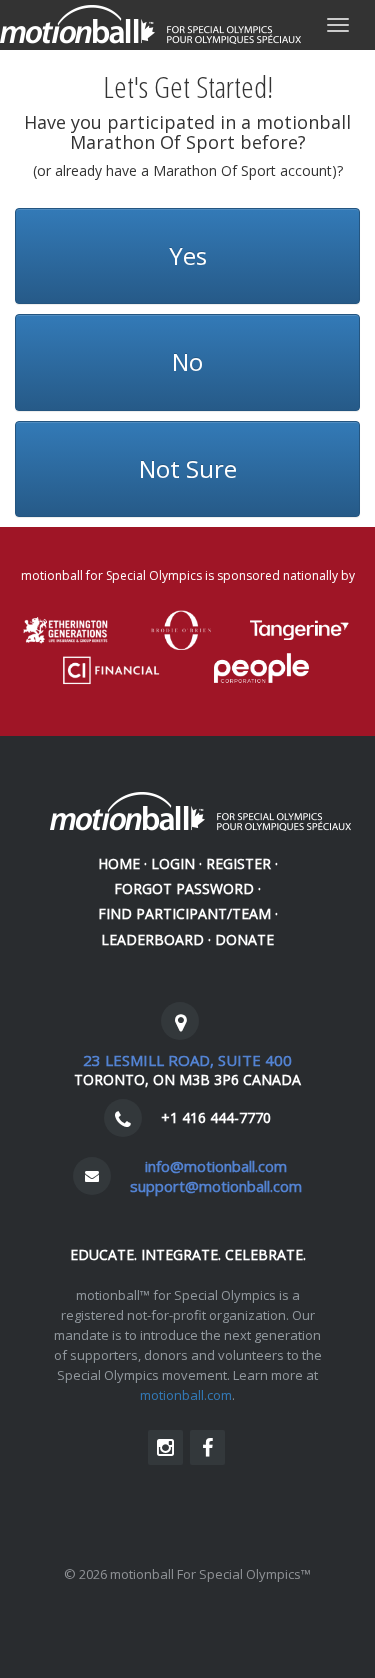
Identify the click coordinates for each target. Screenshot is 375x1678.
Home (119, 863)
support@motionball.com (216, 1186)
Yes (188, 255)
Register (238, 863)
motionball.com (186, 1395)
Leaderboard (152, 939)
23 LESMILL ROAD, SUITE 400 (187, 1060)
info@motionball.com (216, 1166)
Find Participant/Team (184, 913)
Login (173, 863)
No (187, 361)
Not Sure (188, 468)
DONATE (244, 939)
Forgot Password (184, 888)
